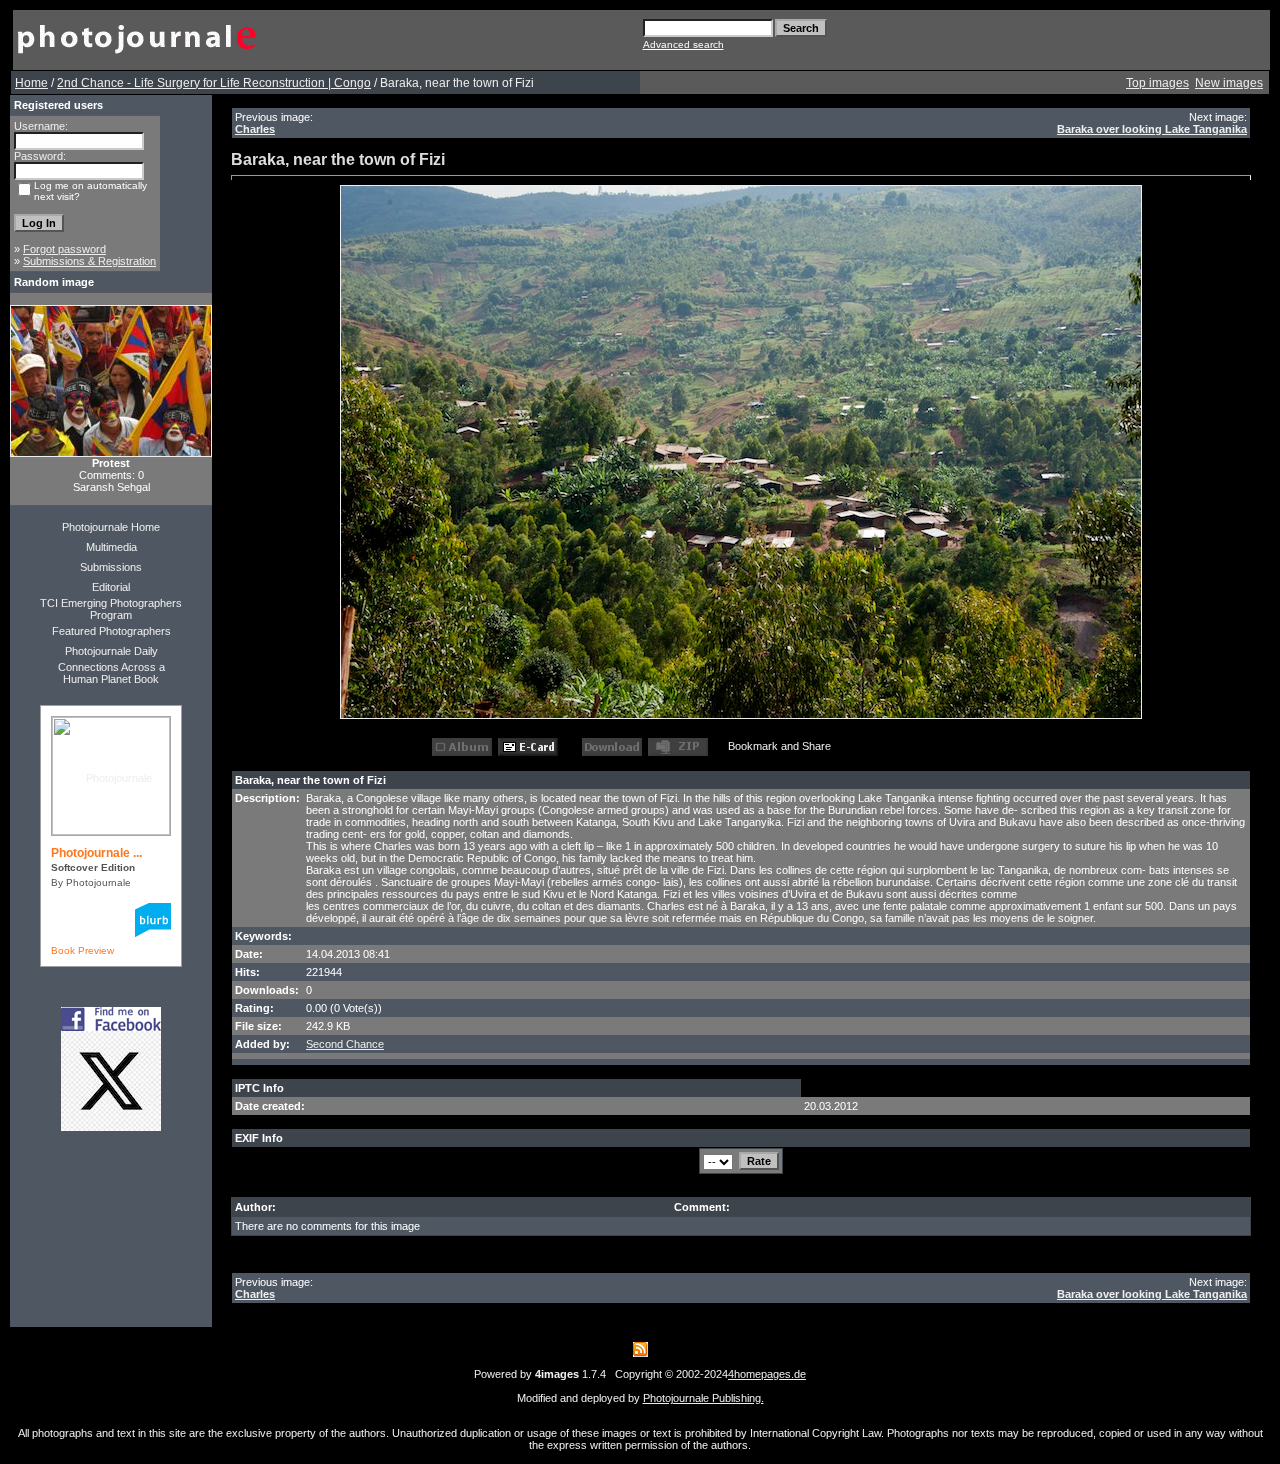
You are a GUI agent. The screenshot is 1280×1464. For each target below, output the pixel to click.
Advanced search (683, 44)
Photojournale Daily (111, 651)
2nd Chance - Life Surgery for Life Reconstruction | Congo (214, 83)
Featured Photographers (111, 631)
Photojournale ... (96, 853)
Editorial (111, 587)
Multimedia (111, 547)
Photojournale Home (111, 527)
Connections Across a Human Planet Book (111, 673)
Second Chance (345, 1044)
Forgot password (64, 249)
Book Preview (82, 950)
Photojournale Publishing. (703, 1398)
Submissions (111, 567)
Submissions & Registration (89, 261)
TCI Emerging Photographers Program (111, 609)
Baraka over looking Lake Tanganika (1152, 129)
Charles (255, 129)
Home (31, 83)
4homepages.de (767, 1374)
